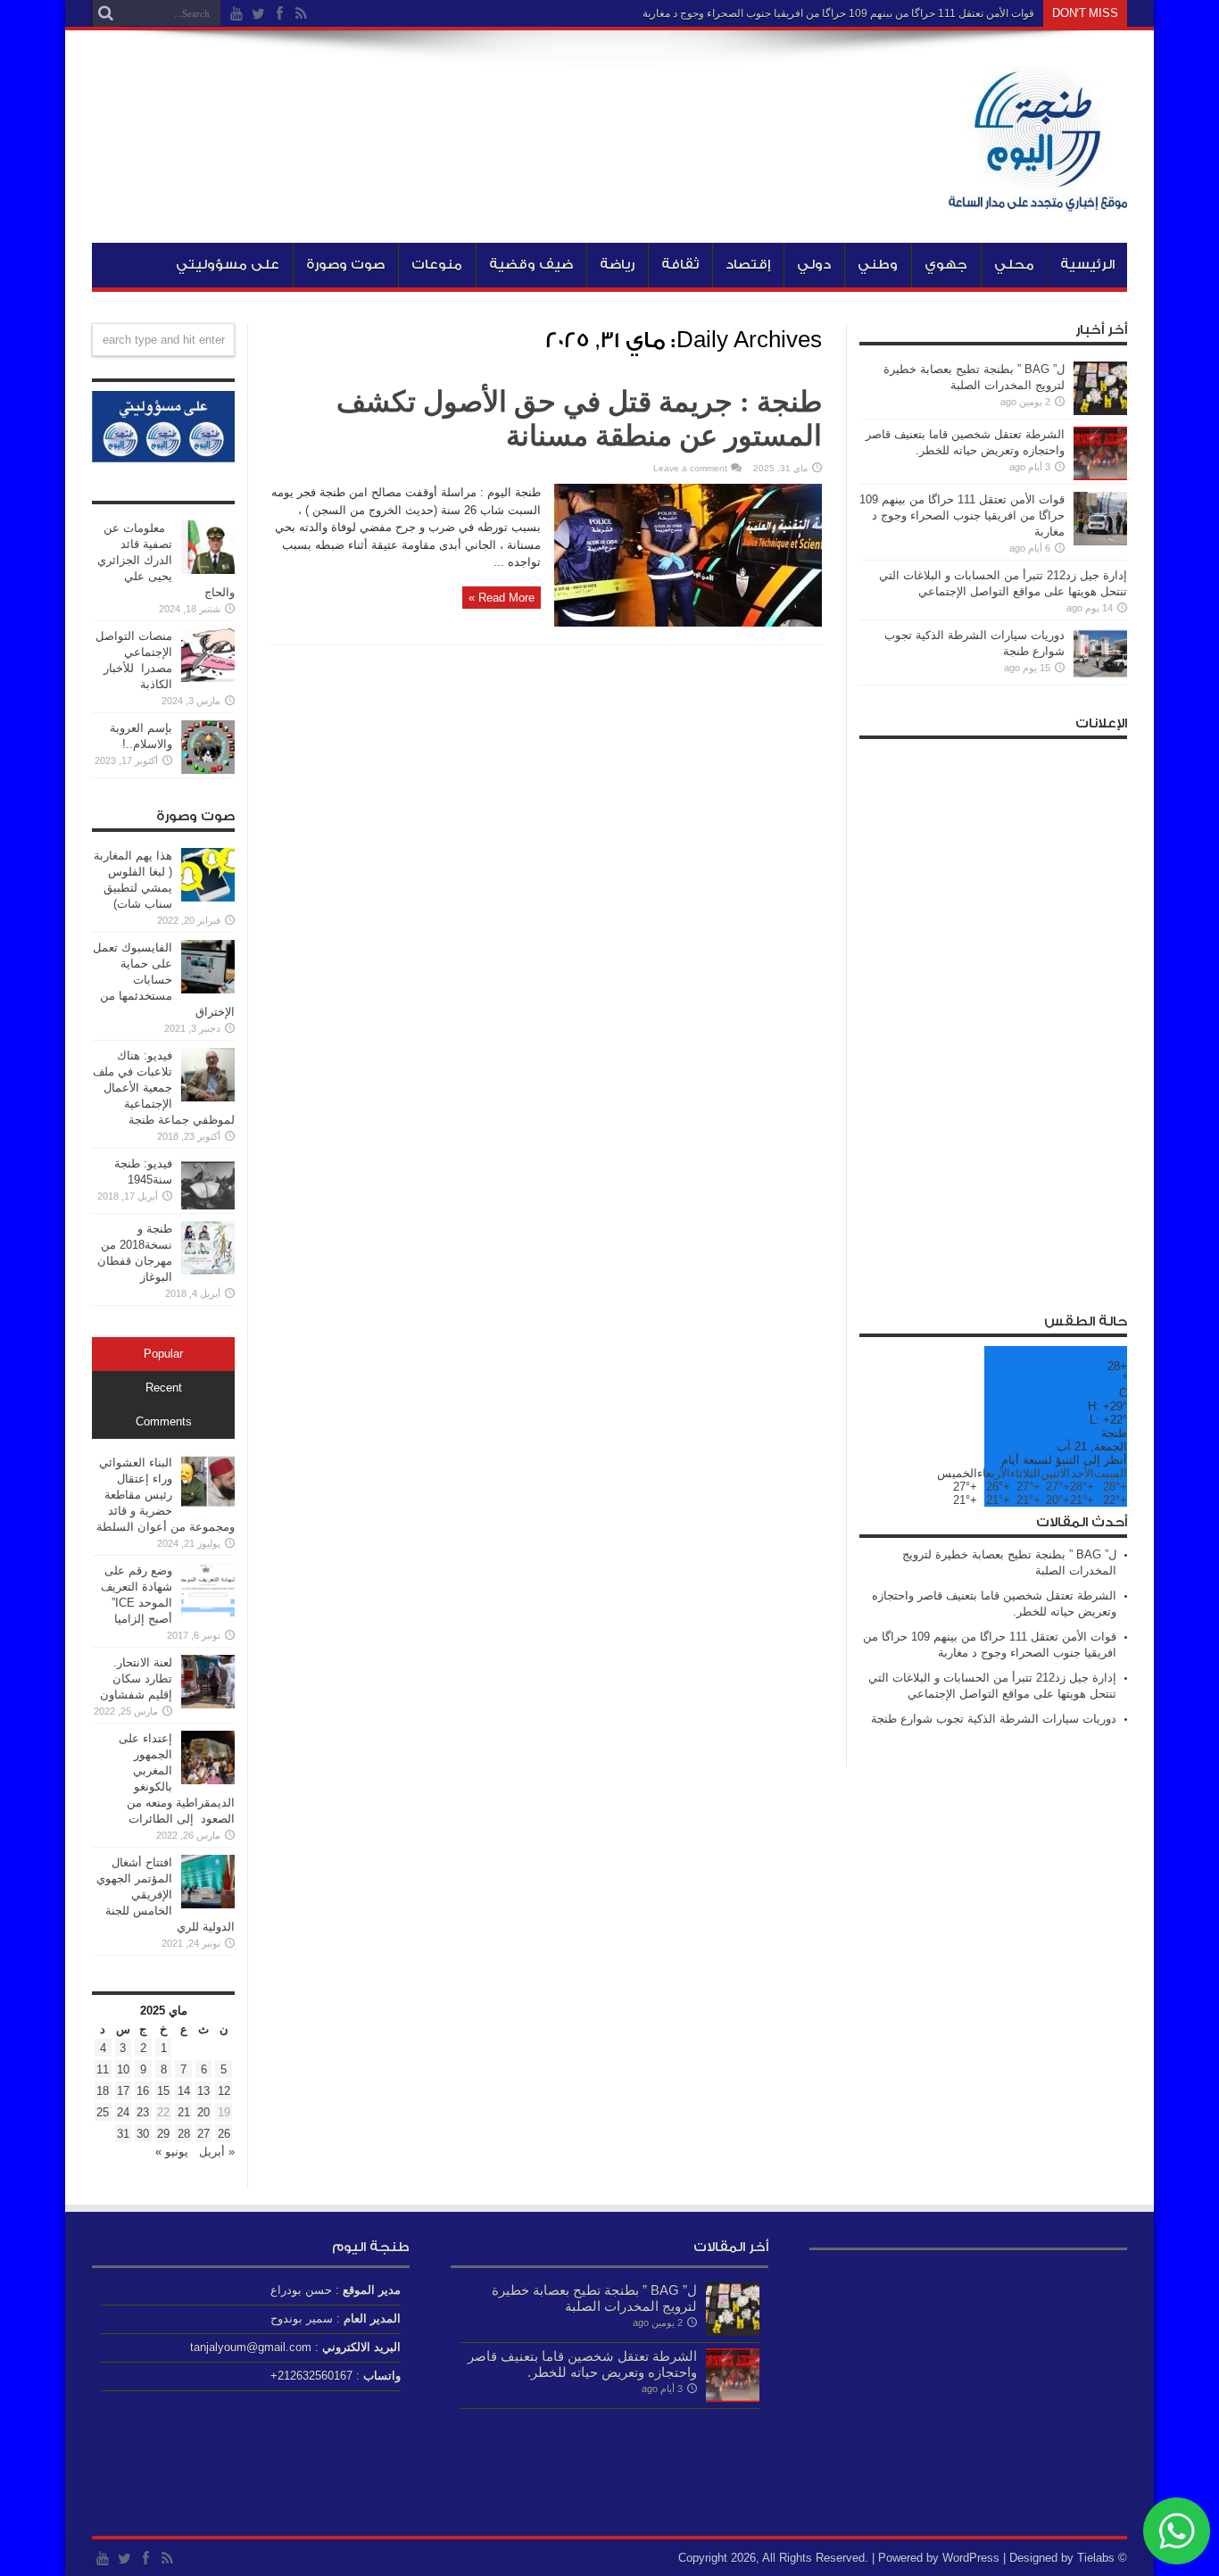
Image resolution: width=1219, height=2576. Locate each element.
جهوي (946, 265)
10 (123, 2069)
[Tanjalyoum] (1038, 198)
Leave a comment (690, 468)
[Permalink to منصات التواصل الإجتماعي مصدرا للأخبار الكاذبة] (208, 678)
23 (143, 2112)
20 (203, 2112)
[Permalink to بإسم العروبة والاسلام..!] (208, 770)
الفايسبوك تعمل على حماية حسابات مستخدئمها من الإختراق (164, 980)
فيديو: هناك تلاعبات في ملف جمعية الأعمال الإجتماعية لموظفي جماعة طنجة (164, 1088)
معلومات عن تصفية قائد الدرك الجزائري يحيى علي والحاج (166, 560)
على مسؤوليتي (228, 265)
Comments (164, 1422)
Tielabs (1096, 2558)
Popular (163, 1354)
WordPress (971, 2558)
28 (184, 2134)
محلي (1014, 265)
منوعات (437, 265)
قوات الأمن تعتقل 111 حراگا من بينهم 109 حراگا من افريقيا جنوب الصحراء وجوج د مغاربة (838, 13)
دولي (814, 265)
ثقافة (680, 265)
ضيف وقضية (531, 265)
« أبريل (215, 2152)
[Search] (105, 13)
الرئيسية (1087, 265)
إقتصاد (748, 265)
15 (163, 2091)
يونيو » (172, 2152)
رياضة (617, 265)
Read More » (502, 598)
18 (103, 2091)
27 (203, 2134)
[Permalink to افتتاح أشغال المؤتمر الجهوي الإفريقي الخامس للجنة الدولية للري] (208, 1904)
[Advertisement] (993, 1016)
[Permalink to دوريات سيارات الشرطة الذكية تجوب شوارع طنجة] (1100, 677)
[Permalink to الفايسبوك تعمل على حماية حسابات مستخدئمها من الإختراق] (208, 989)
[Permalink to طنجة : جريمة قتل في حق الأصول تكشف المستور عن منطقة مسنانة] (688, 623)
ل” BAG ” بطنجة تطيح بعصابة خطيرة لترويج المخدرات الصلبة (594, 2298)
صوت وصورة (345, 265)
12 (224, 2091)
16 (143, 2091)
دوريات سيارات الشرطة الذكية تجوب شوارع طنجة (994, 1719)
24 (123, 2112)
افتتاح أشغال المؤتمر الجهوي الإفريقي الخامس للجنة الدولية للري (166, 1895)
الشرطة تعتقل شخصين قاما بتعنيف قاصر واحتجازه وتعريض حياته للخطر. (582, 2364)
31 (123, 2134)
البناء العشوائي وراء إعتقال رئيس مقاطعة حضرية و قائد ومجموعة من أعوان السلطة (166, 1495)
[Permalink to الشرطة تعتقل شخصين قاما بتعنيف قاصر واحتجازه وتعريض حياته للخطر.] (1100, 476)
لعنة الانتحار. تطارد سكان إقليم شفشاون (136, 1679)
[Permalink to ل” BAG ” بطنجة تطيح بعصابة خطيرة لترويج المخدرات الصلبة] (1100, 411)
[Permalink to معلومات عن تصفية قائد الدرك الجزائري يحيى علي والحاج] (208, 570)
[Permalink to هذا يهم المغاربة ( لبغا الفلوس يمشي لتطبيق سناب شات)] (208, 897)
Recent (164, 1388)
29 (163, 2134)
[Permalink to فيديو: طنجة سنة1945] (208, 1205)
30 (143, 2134)
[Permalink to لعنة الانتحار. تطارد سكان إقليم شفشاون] (208, 1704)
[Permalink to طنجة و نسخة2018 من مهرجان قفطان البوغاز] (208, 1271)
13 (203, 2091)
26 (224, 2134)
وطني (878, 265)
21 (184, 2112)
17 (123, 2091)
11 (103, 2069)
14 (184, 2091)
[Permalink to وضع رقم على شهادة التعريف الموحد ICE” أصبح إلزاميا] (208, 1612)
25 (103, 2112)
